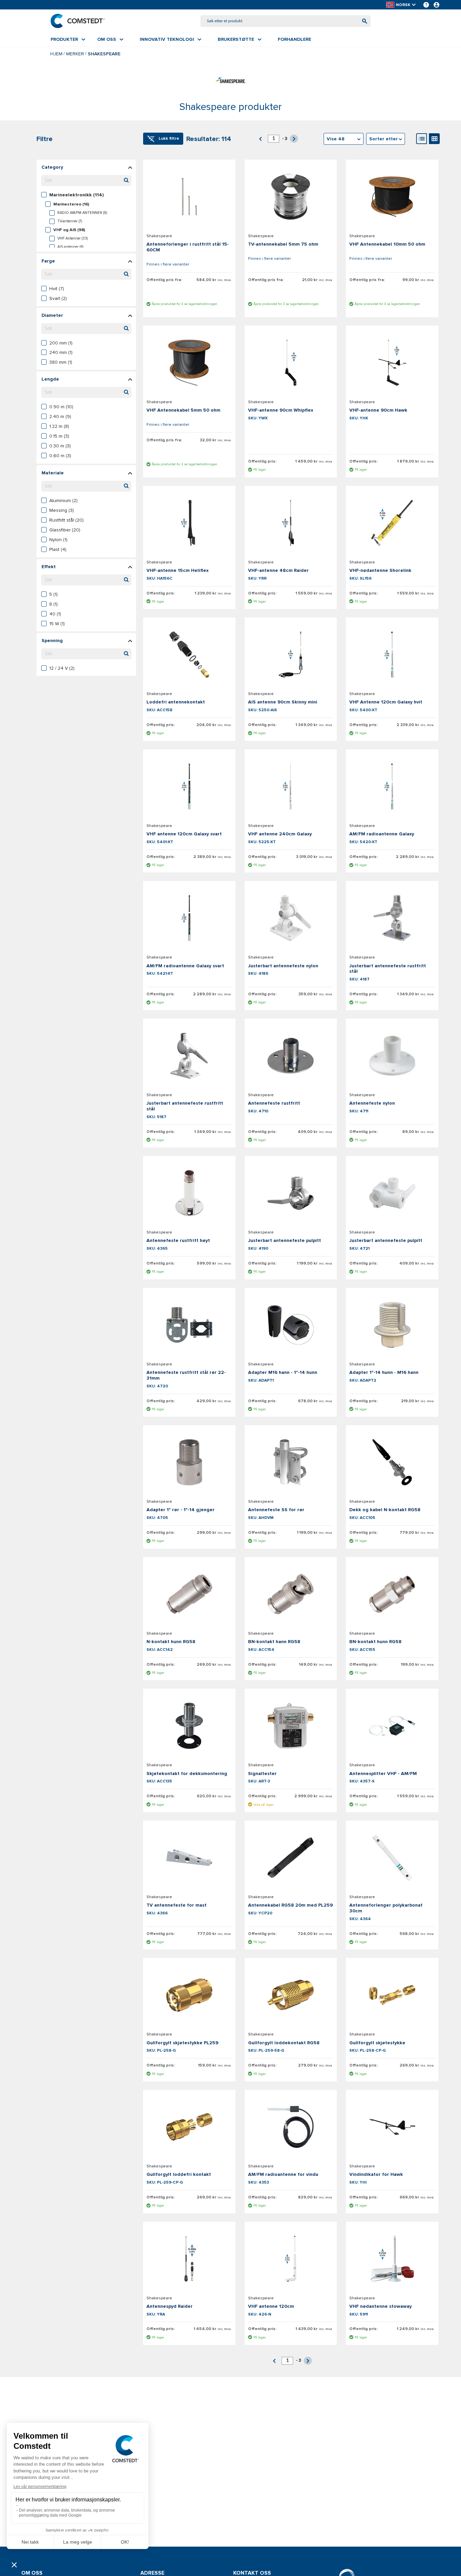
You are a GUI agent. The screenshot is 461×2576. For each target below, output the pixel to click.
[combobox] (286, 21)
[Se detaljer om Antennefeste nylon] (392, 1056)
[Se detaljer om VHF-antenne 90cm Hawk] (392, 363)
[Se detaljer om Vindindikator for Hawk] (392, 2127)
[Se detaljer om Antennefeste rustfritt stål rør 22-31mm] (189, 1325)
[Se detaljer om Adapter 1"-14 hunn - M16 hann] (392, 1325)
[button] (401, 5)
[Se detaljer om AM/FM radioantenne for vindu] (291, 2127)
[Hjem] (78, 21)
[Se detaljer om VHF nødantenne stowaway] (392, 2259)
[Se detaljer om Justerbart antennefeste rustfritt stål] (392, 918)
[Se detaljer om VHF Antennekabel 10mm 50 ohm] (392, 197)
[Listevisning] (422, 139)
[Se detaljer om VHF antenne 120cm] (291, 2259)
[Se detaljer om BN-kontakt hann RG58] (291, 1594)
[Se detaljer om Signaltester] (291, 1726)
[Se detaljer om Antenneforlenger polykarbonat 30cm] (392, 1858)
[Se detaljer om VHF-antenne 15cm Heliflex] (189, 523)
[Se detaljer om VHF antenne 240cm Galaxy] (291, 786)
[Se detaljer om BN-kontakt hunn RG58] (392, 1594)
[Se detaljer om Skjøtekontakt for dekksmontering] (189, 1726)
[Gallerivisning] (434, 139)
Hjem (56, 54)
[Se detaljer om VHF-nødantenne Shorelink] (392, 523)
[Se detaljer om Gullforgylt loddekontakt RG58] (291, 1995)
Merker (75, 54)
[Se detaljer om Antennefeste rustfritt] (291, 1056)
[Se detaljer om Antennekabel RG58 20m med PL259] (291, 1858)
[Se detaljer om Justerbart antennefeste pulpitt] (291, 1193)
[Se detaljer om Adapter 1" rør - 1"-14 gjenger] (189, 1462)
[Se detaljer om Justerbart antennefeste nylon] (291, 918)
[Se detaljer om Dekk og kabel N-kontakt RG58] (392, 1462)
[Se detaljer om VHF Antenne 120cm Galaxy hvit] (392, 655)
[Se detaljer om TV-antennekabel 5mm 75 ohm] (291, 197)
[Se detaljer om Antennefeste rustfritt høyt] (189, 1193)
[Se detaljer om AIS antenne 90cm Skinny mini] (291, 655)
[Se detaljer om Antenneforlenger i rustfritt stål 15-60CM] (189, 197)
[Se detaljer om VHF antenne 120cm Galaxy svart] (189, 786)
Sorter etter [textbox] (384, 139)
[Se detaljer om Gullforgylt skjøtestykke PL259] (189, 1995)
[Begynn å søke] (365, 21)
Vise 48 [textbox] (336, 139)
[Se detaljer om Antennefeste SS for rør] (291, 1462)
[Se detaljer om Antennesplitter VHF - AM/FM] (392, 1726)
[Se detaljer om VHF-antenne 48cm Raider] (291, 523)
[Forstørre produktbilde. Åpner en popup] (221, 216)
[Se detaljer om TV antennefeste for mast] (189, 1858)
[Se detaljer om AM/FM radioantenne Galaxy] (392, 786)
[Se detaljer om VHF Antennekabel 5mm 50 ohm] (189, 363)
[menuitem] (68, 39)
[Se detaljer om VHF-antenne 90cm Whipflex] (291, 363)
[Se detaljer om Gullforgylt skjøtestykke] (392, 1995)
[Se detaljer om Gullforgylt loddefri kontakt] (189, 2127)
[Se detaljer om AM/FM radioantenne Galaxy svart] (189, 918)
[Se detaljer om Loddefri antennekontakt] (189, 655)
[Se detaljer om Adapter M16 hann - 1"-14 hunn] (291, 1325)
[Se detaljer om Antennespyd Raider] (189, 2259)
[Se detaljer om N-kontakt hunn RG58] (189, 1594)
